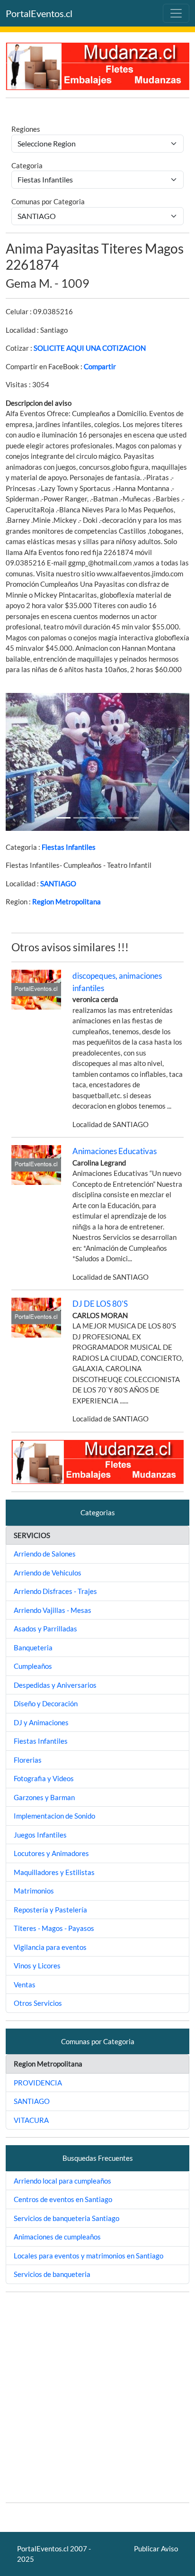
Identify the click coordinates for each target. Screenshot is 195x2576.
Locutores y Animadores (51, 1853)
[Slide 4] (132, 818)
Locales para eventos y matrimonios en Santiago (89, 2256)
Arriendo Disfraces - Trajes (55, 1591)
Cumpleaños (33, 1666)
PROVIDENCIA (38, 2083)
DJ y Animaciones (41, 1722)
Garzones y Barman (44, 1797)
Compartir (100, 366)
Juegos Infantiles (40, 1835)
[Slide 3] (115, 818)
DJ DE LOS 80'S (100, 1304)
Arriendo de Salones (45, 1554)
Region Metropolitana (66, 901)
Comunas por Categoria (48, 201)
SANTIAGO (58, 883)
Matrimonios (34, 1891)
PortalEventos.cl (39, 13)
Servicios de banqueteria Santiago (66, 2218)
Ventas (25, 1984)
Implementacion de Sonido (54, 1816)
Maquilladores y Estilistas (54, 1872)
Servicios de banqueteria (52, 2274)
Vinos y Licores (37, 1966)
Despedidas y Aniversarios (55, 1685)
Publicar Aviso (156, 2549)
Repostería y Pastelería (50, 1910)
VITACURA (31, 2120)
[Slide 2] (97, 818)
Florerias (28, 1760)
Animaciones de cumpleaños (57, 2237)
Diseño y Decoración (46, 1703)
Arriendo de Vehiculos (48, 1573)
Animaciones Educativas (115, 1151)
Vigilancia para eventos (50, 1947)
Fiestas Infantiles (69, 847)
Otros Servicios (38, 2003)
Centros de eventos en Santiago (63, 2199)
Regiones (26, 129)
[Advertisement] (97, 2397)
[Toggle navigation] (176, 13)
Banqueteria (33, 1648)
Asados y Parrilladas (45, 1629)
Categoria (27, 165)
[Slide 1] (63, 818)
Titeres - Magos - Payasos (54, 1928)
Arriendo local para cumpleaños (62, 2181)
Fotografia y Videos (44, 1778)
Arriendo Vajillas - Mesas (53, 1610)
